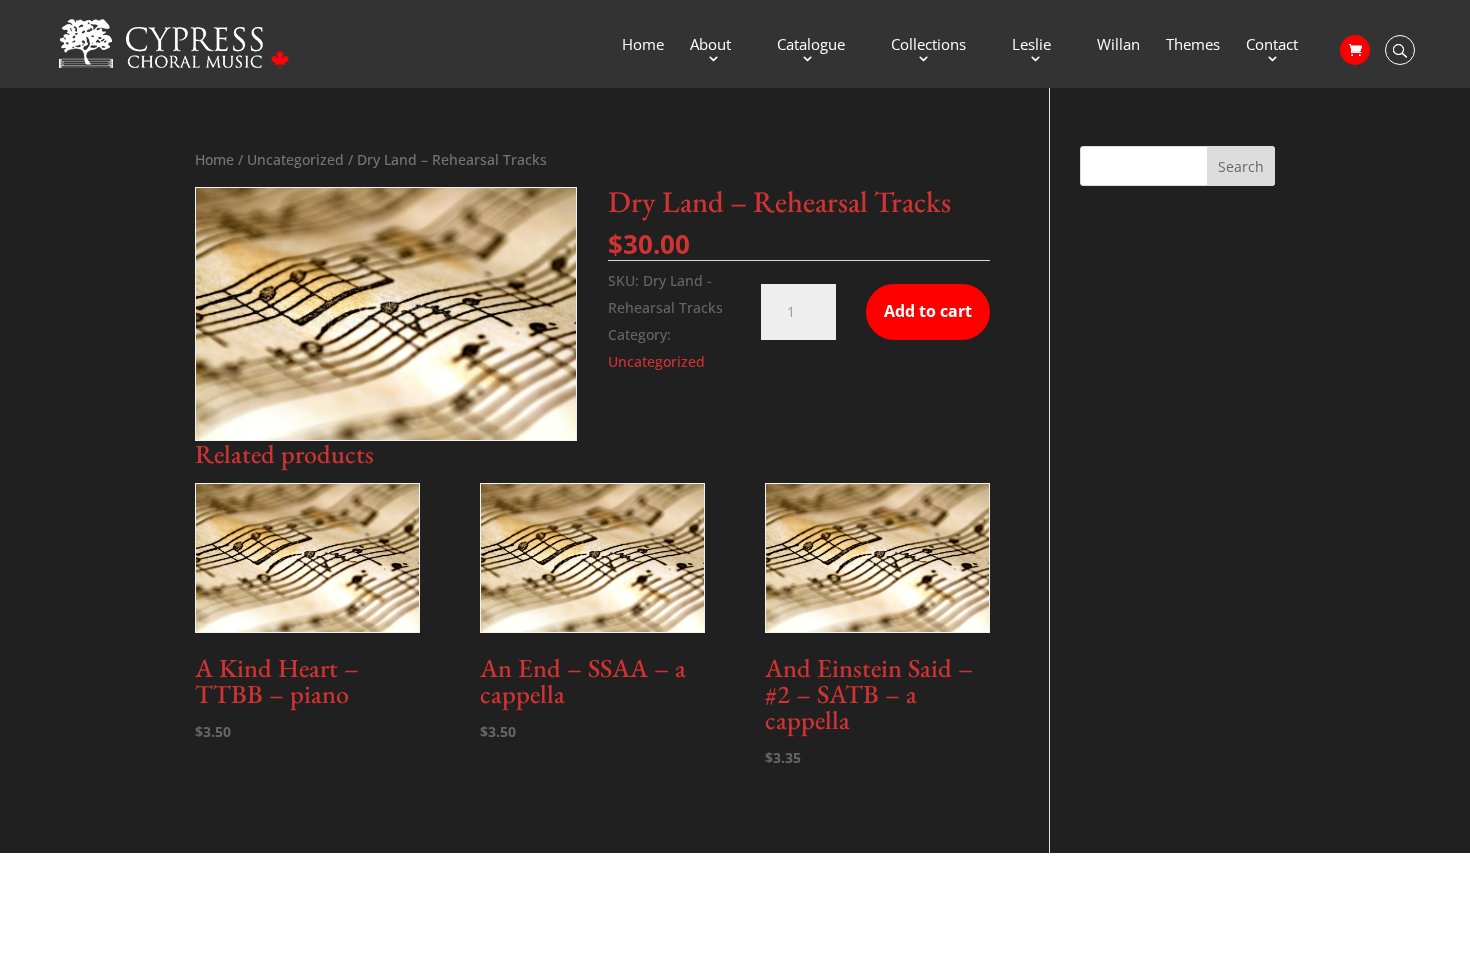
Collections (928, 45)
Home (643, 45)
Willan (1118, 45)
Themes (1193, 45)
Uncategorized (295, 159)
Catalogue (811, 45)
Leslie (1031, 45)
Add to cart (928, 311)
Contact (1272, 45)
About (710, 45)
